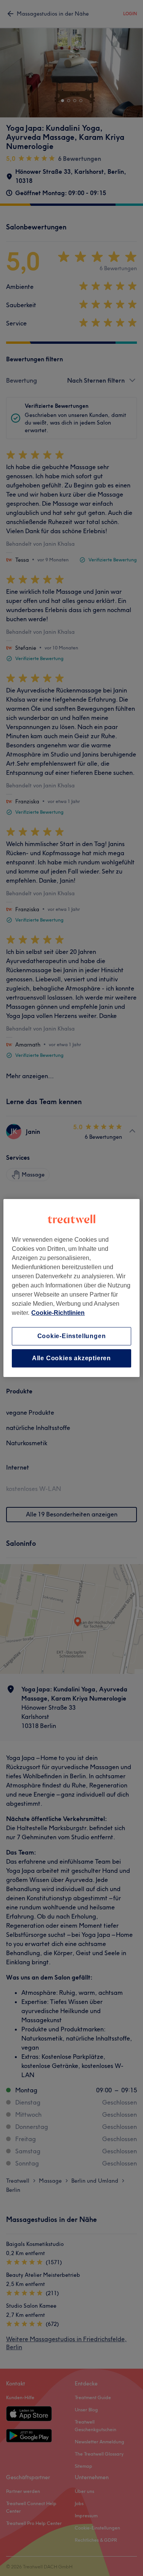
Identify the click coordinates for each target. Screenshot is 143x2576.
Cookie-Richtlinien (58, 1313)
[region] (71, 1288)
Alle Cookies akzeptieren (71, 1358)
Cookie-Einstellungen (72, 1336)
